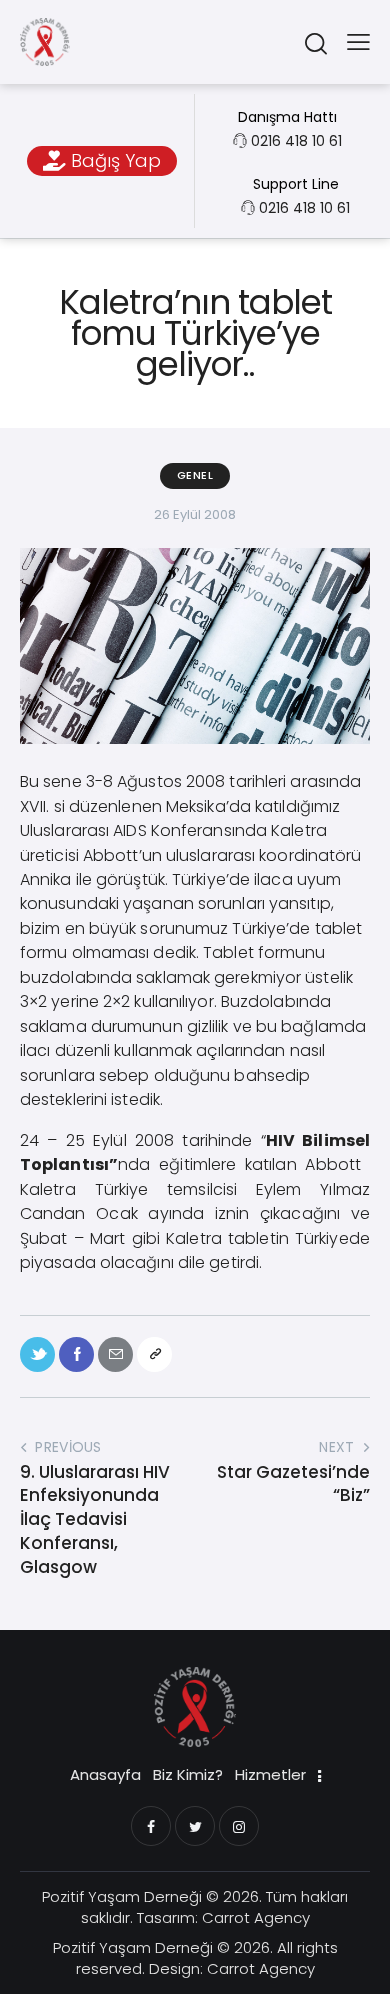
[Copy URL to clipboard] (154, 1354)
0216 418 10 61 (296, 141)
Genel (195, 475)
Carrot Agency (256, 1917)
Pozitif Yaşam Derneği (122, 1896)
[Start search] (315, 43)
